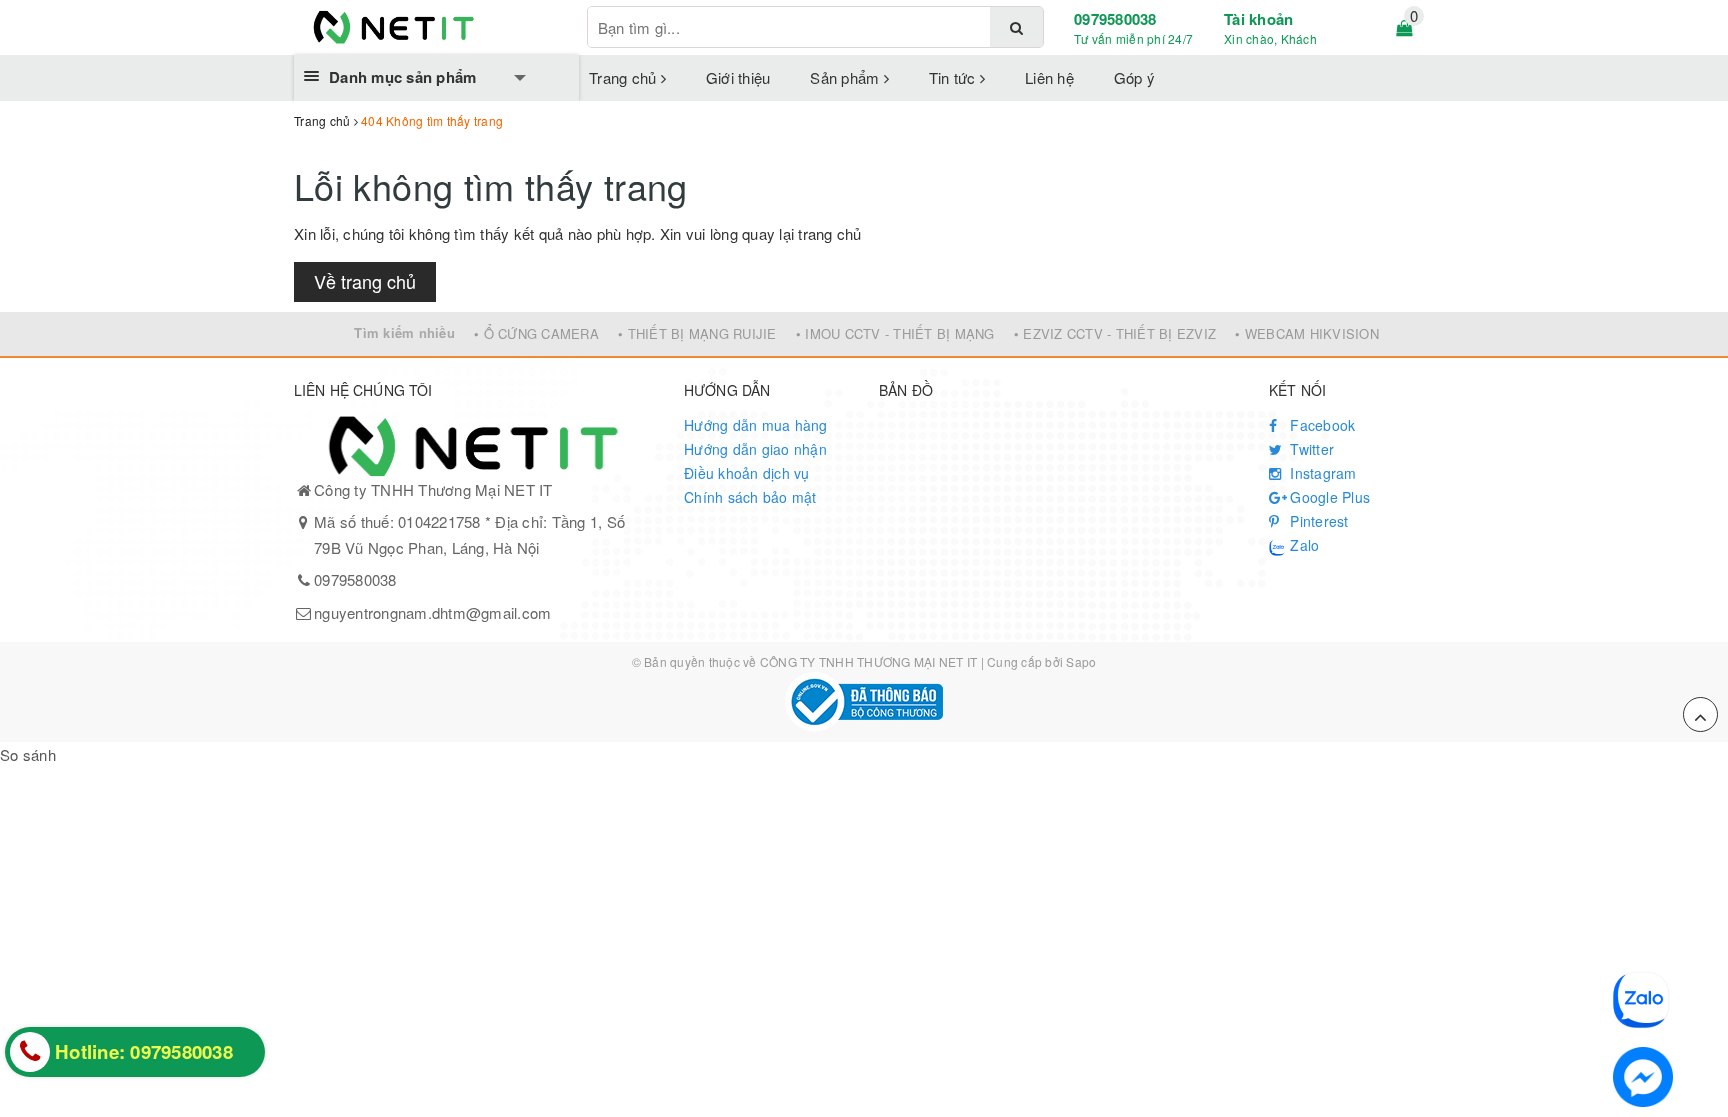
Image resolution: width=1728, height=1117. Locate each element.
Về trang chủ (365, 281)
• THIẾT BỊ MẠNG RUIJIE (697, 333)
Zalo (1302, 545)
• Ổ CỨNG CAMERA (536, 333)
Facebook (1320, 425)
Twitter (1310, 449)
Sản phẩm (846, 77)
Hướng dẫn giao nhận (755, 449)
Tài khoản (1258, 19)
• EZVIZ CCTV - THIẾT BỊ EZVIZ (1115, 333)
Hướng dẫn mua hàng (756, 425)
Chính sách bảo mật (750, 497)
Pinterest (1317, 521)
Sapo (1081, 661)
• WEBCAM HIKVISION (1307, 333)
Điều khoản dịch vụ (747, 473)
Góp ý (1134, 77)
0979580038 (1115, 19)
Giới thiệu (738, 77)
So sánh (28, 754)
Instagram (1321, 473)
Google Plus (1328, 497)
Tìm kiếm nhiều (404, 332)
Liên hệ (1049, 77)
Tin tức (954, 77)
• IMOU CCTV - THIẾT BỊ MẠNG (895, 333)
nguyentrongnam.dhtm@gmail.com (432, 612)
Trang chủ (625, 77)
